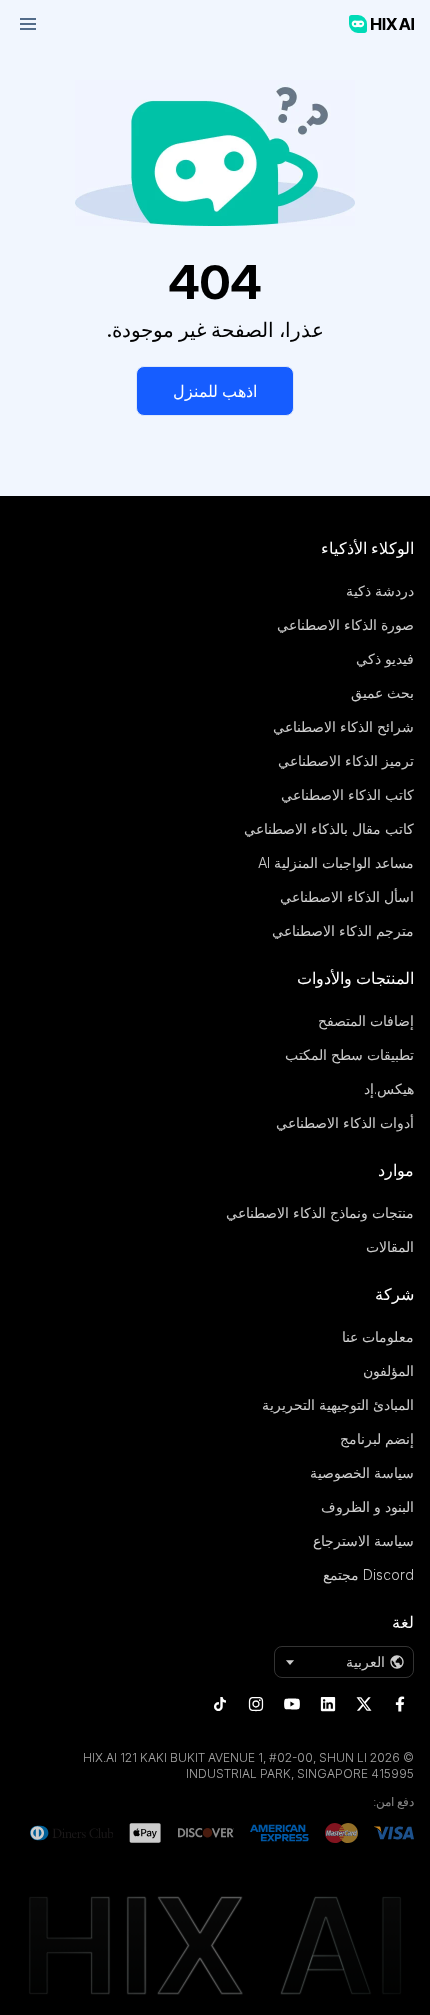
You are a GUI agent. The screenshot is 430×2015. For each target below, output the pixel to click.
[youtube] (292, 1704)
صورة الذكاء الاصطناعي (345, 624)
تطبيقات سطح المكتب (349, 1054)
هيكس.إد (389, 1088)
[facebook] (400, 1704)
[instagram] (256, 1704)
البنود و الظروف (367, 1506)
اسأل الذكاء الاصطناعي (347, 896)
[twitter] (364, 1704)
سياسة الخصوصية (362, 1472)
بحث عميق (382, 692)
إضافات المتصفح (366, 1020)
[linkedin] (328, 1704)
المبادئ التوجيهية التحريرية (338, 1404)
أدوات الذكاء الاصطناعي (345, 1122)
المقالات (390, 1246)
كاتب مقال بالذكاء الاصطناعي (329, 828)
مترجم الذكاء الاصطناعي (343, 930)
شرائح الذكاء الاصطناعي (343, 726)
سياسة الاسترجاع (363, 1540)
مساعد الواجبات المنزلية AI (336, 862)
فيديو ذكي (385, 658)
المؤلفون (388, 1370)
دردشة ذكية (380, 590)
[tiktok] (220, 1704)
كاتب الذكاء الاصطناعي (347, 794)
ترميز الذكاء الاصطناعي (346, 760)
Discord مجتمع (368, 1574)
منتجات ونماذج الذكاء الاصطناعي (320, 1212)
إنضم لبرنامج (377, 1438)
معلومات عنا (378, 1336)
